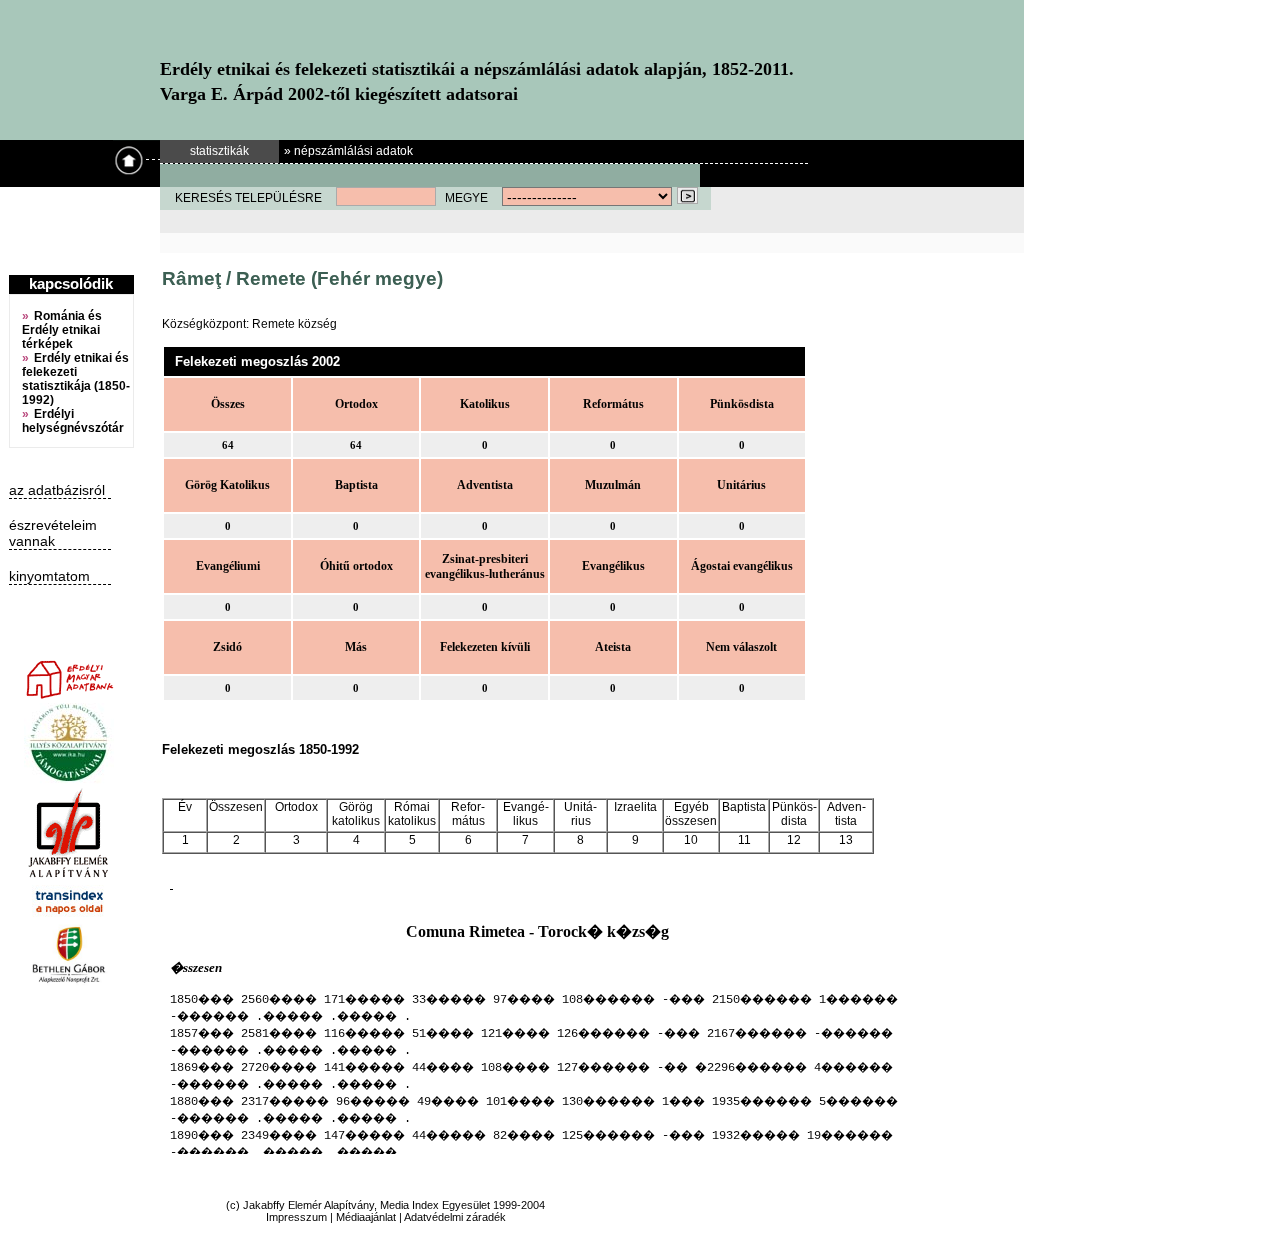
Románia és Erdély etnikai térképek (62, 330)
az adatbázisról (57, 490)
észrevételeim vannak (53, 533)
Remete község (294, 324)
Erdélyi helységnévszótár (73, 421)
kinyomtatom (49, 576)
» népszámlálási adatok (348, 151)
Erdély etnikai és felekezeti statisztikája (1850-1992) (76, 379)
